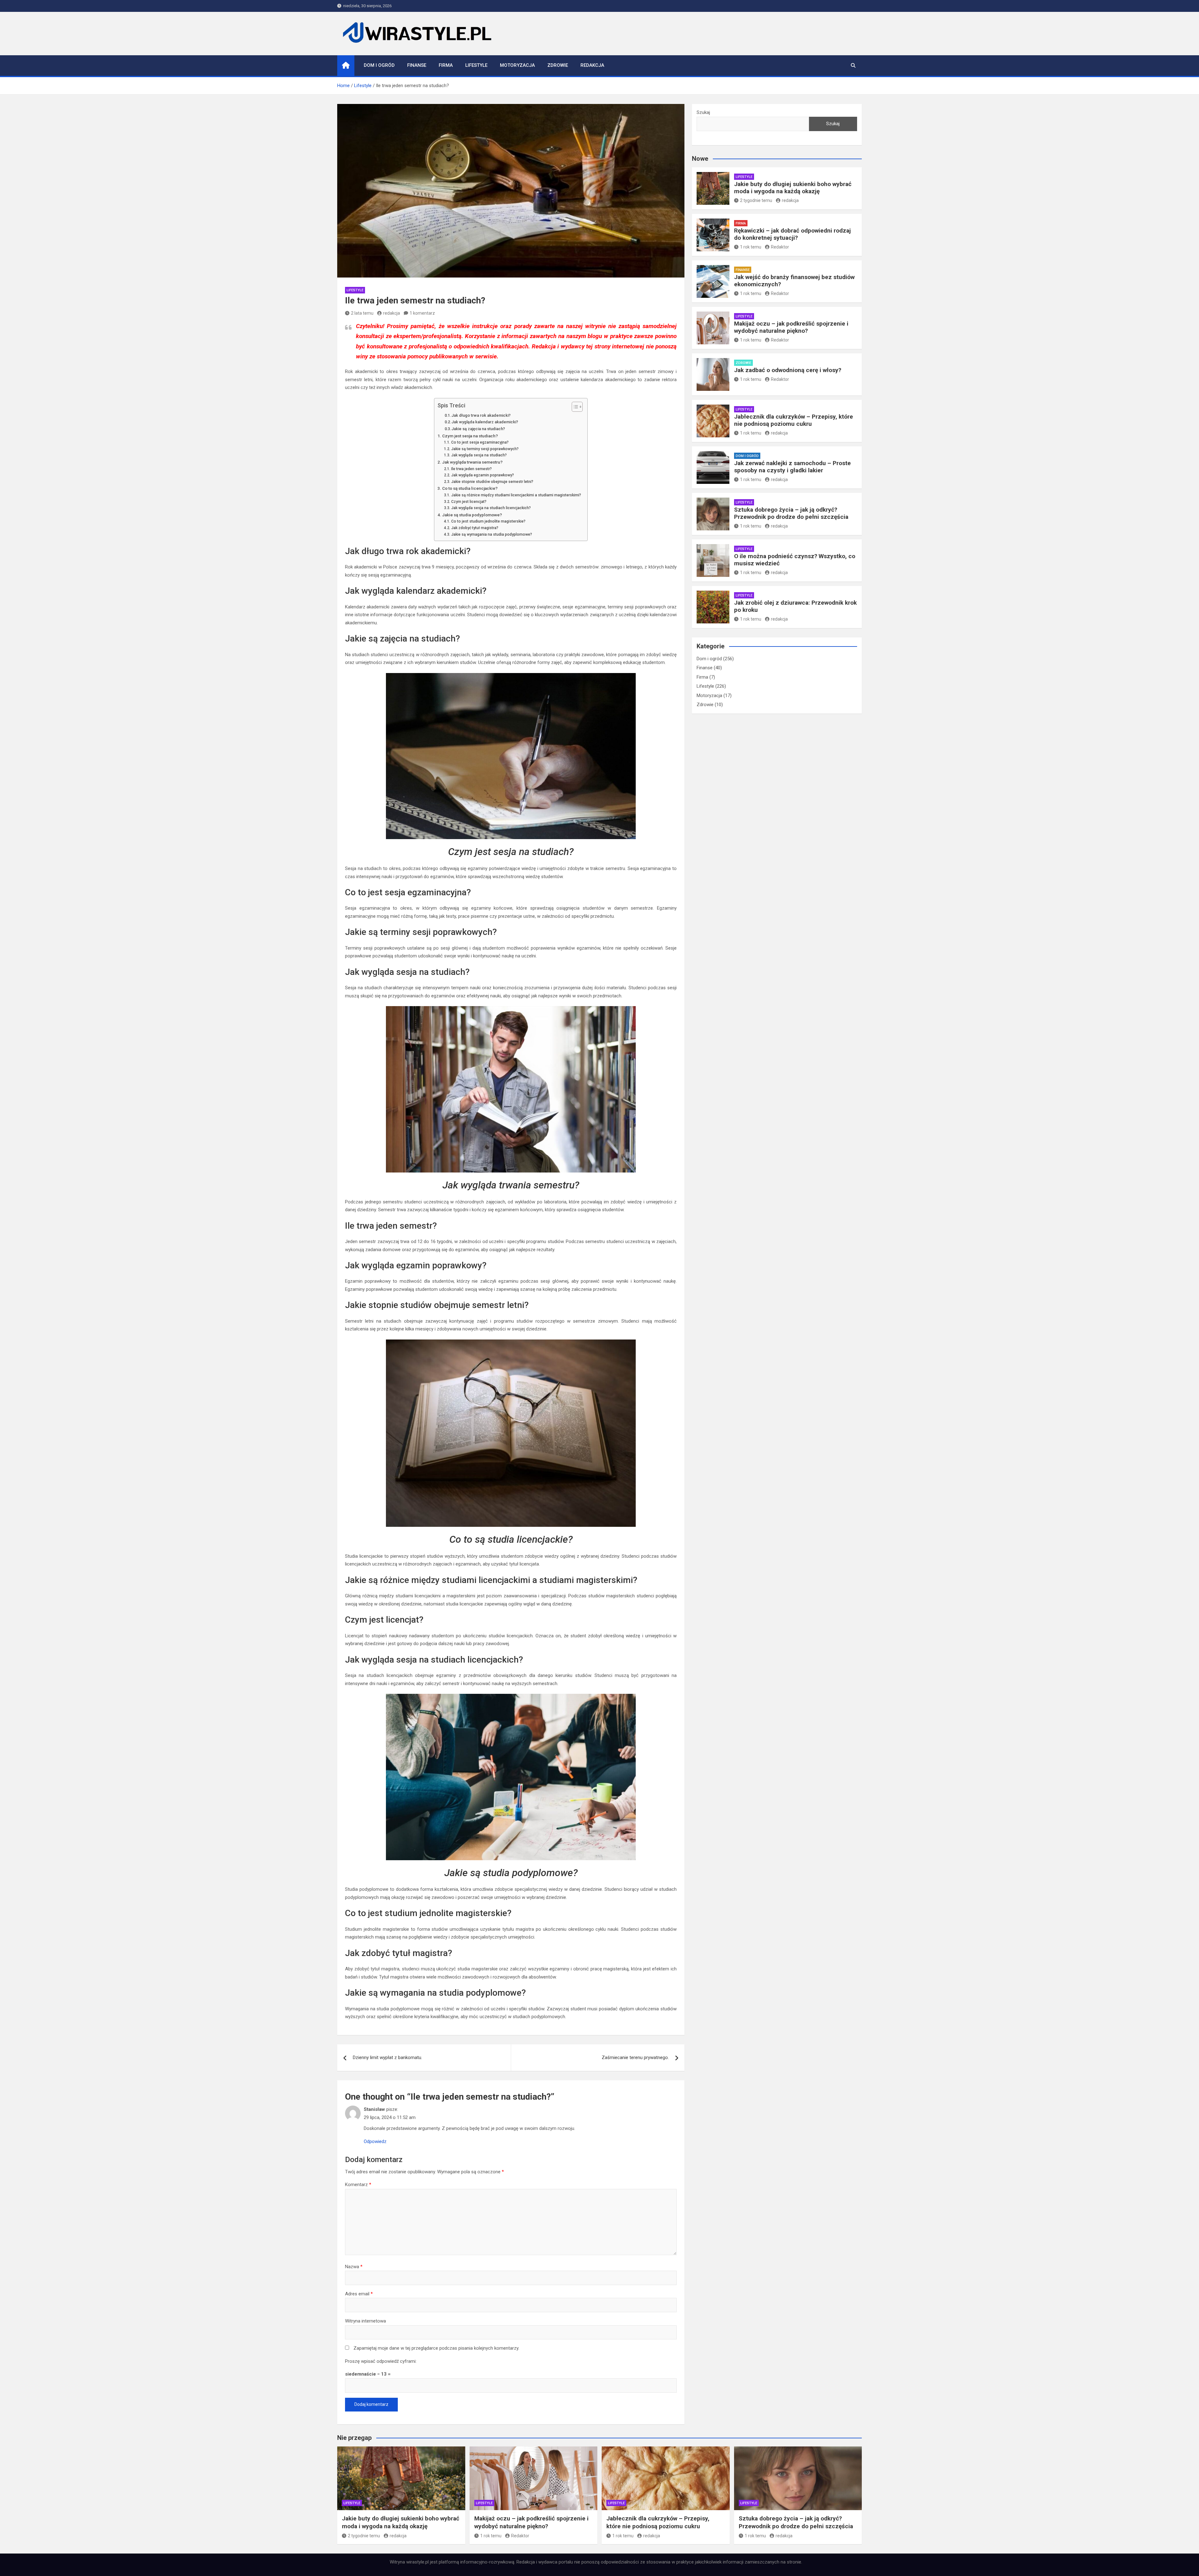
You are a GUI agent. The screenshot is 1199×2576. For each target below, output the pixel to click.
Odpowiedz (375, 2141)
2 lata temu (362, 313)
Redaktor (780, 247)
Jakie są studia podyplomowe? (472, 515)
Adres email (359, 2294)
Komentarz (358, 2185)
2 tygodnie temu (756, 200)
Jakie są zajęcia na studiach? (478, 429)
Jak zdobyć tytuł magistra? (475, 528)
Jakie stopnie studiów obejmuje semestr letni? (492, 482)
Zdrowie (558, 65)
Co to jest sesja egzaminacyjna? (480, 442)
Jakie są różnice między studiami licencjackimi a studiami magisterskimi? (516, 495)
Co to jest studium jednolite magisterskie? (488, 521)
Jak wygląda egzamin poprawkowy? (482, 475)
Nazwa (354, 2267)
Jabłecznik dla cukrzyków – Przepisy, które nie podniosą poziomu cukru (794, 420)
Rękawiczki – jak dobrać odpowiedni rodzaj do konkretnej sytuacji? (792, 234)
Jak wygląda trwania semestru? (472, 462)
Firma (446, 65)
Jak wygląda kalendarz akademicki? (485, 422)
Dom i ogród (379, 65)
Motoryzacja (517, 65)
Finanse (417, 65)
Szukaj (703, 112)
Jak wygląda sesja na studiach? (479, 455)
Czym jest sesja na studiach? (470, 436)
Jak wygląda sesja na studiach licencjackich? (491, 508)
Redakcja (592, 65)
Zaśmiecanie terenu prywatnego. (635, 2057)
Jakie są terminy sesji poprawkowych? (485, 449)
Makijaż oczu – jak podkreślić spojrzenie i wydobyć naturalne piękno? (791, 327)
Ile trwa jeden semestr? (471, 469)
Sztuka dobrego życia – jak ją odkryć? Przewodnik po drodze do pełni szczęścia (791, 513)
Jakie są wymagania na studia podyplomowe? (491, 534)
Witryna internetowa (365, 2321)
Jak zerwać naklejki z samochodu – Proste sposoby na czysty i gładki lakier (792, 467)
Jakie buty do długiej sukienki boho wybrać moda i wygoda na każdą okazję (793, 188)
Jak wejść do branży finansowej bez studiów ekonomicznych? (794, 281)
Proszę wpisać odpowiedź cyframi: (381, 2361)
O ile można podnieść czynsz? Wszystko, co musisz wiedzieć (795, 560)
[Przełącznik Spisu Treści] (574, 407)
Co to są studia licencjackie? (470, 488)
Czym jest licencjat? (469, 502)
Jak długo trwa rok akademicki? (481, 415)
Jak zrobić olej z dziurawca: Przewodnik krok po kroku (795, 606)
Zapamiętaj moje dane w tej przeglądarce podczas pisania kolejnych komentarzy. (436, 2348)
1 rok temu (751, 247)
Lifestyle (476, 65)
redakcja (392, 313)
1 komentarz (422, 313)
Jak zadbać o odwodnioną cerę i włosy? (788, 370)
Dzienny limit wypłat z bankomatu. (387, 2057)
